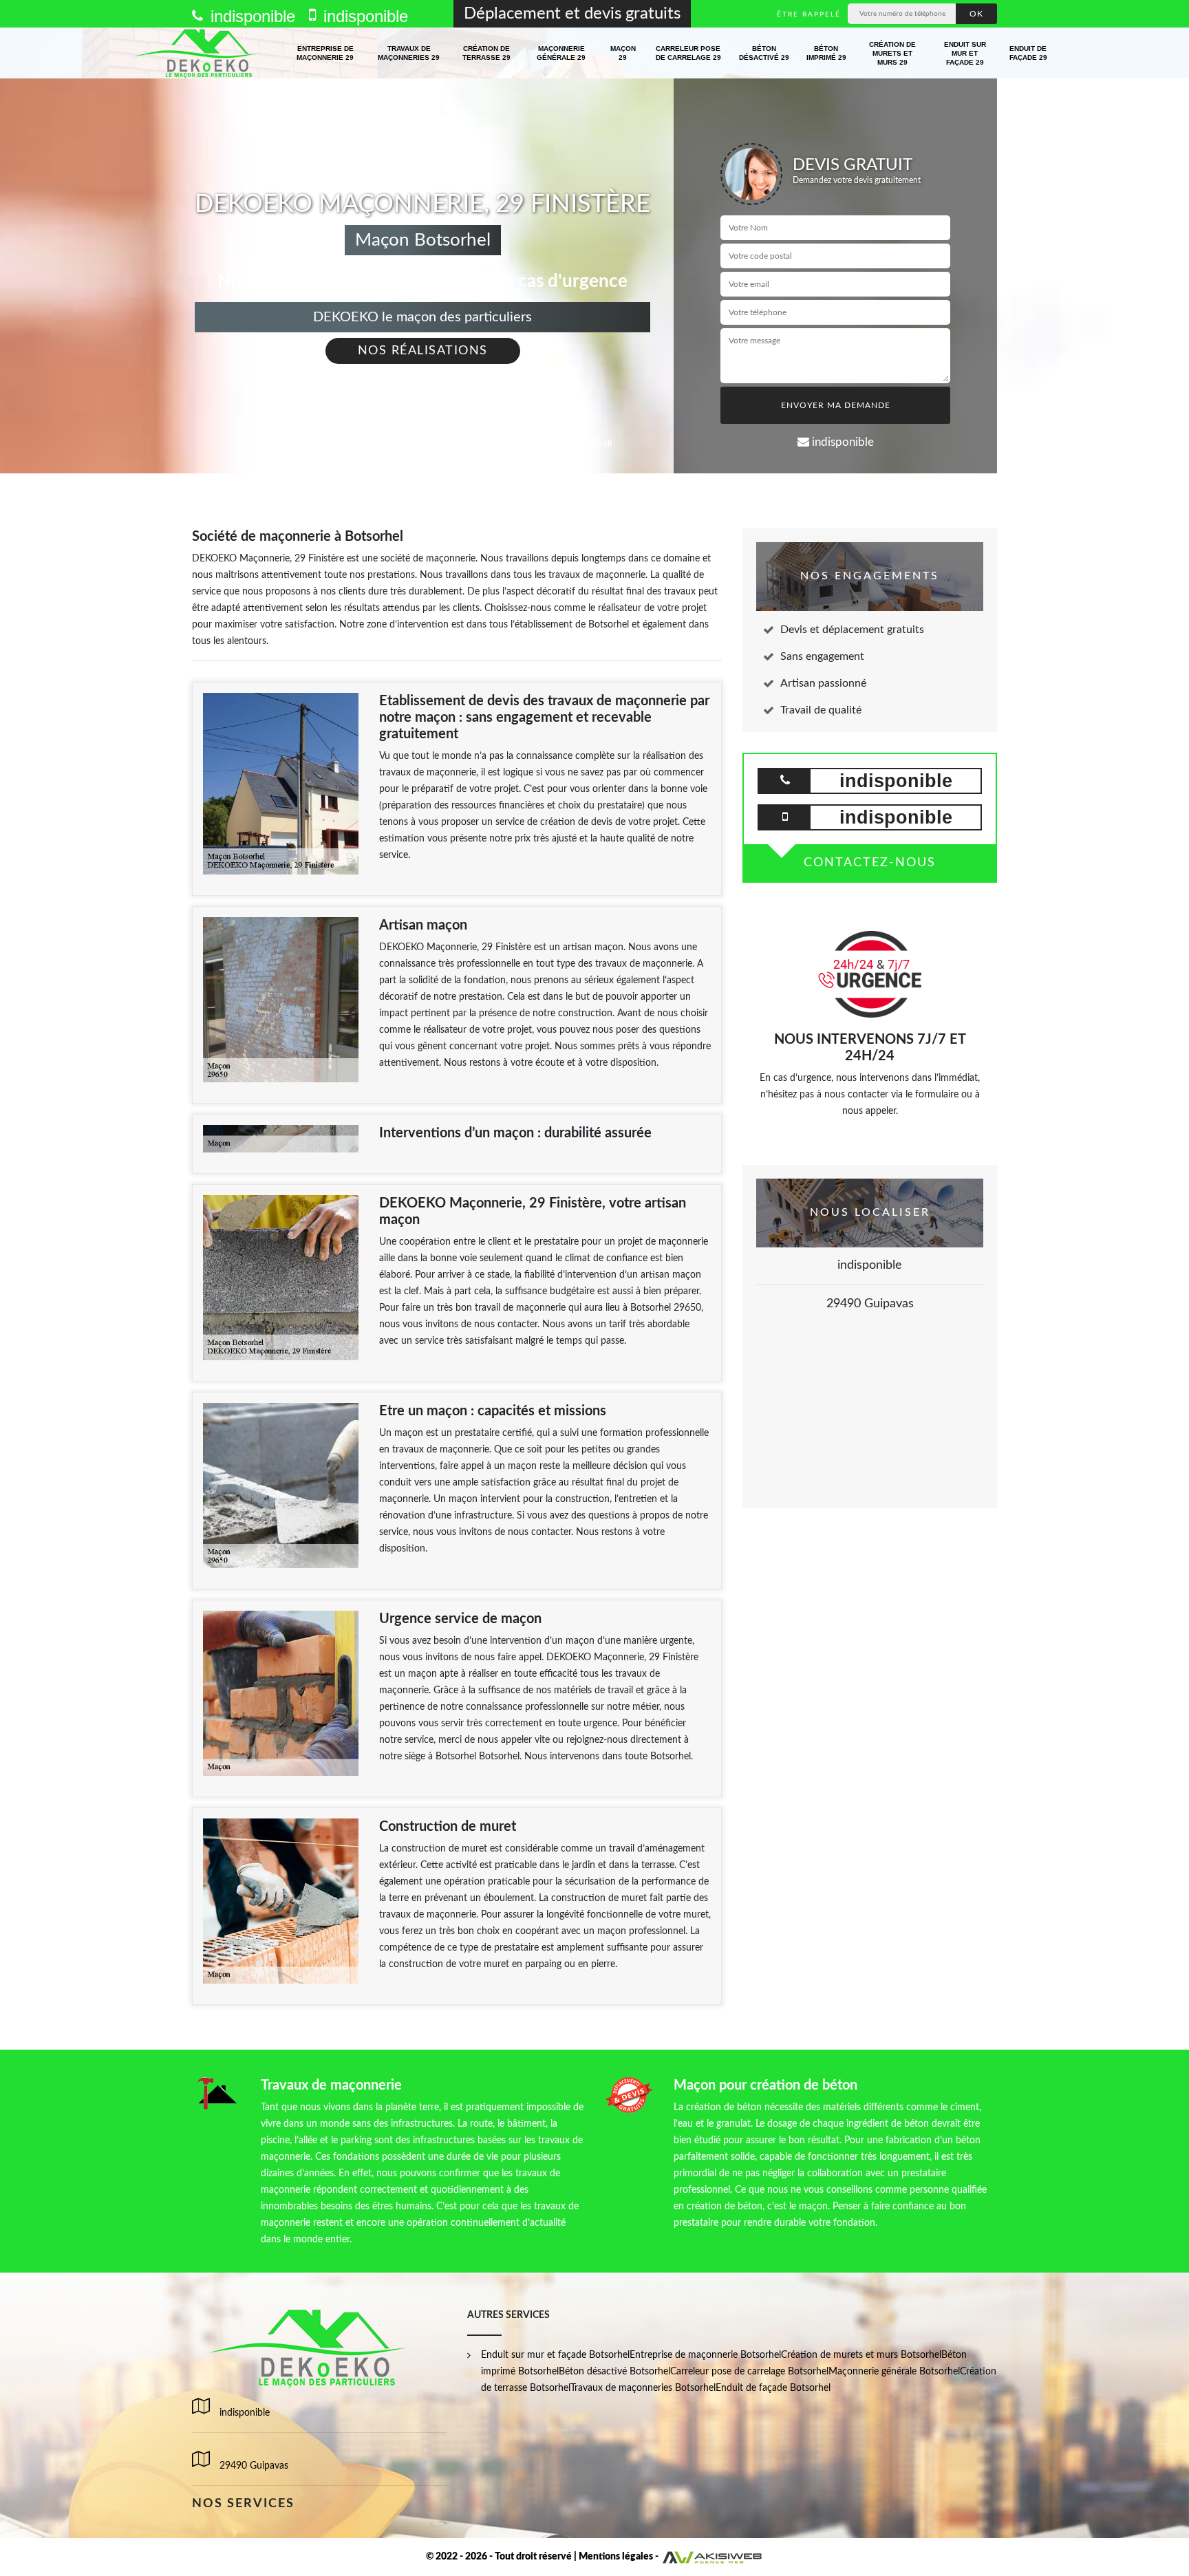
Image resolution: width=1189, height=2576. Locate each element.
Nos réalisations (423, 351)
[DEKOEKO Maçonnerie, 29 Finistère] (198, 53)
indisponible (250, 16)
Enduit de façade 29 (1028, 53)
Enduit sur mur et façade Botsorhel (555, 2355)
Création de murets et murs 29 (892, 53)
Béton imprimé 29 (826, 53)
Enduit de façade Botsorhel (773, 2388)
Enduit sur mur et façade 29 (965, 53)
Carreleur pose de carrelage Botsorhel (749, 2372)
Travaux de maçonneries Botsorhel (643, 2388)
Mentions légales (616, 2557)
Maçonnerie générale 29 (561, 53)
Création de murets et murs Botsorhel (861, 2355)
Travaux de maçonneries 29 (409, 53)
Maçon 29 (623, 53)
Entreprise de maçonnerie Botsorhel (705, 2355)
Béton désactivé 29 (764, 53)
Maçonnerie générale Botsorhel (894, 2372)
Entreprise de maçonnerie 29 (325, 53)
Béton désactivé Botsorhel (614, 2372)
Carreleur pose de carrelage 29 (688, 53)
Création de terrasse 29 (486, 53)
